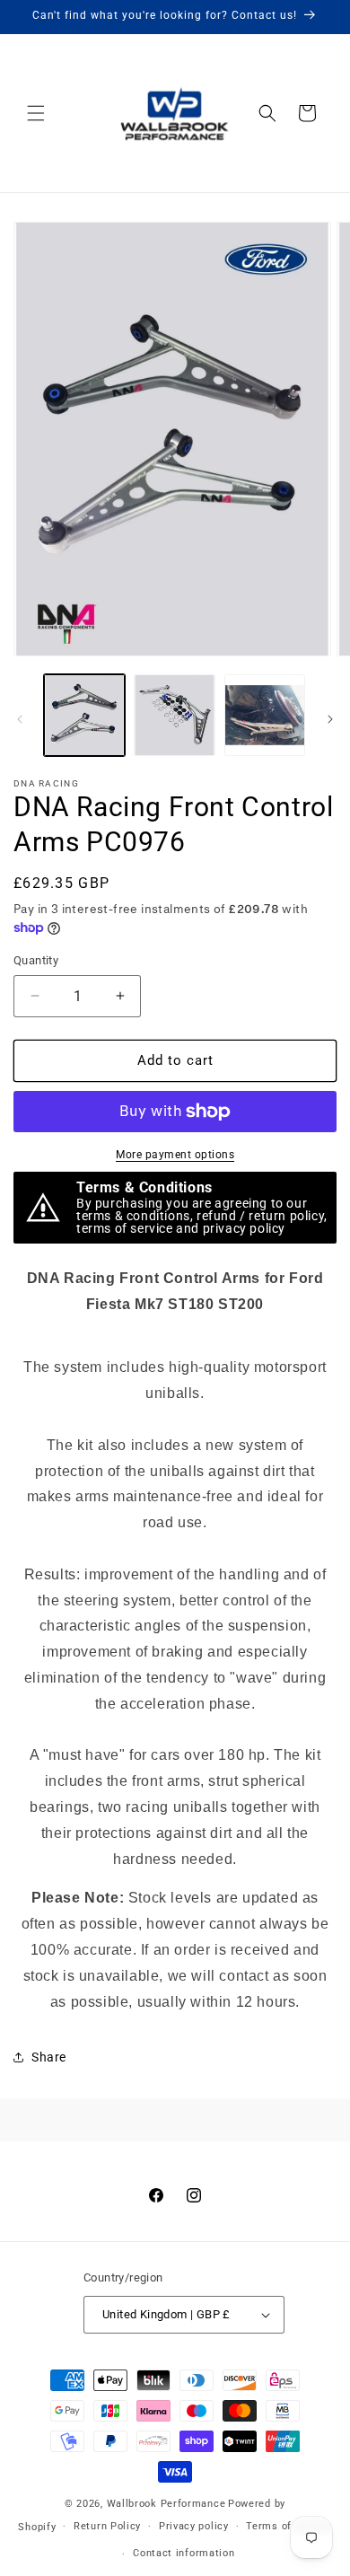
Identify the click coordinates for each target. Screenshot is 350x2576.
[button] (36, 113)
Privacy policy (194, 2526)
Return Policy (107, 2526)
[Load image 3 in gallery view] (265, 715)
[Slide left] (20, 719)
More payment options (175, 1155)
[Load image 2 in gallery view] (174, 715)
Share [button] (49, 2057)
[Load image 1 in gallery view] (84, 715)
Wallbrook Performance (166, 2504)
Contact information (184, 2553)
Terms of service (289, 2526)
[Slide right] (330, 719)
